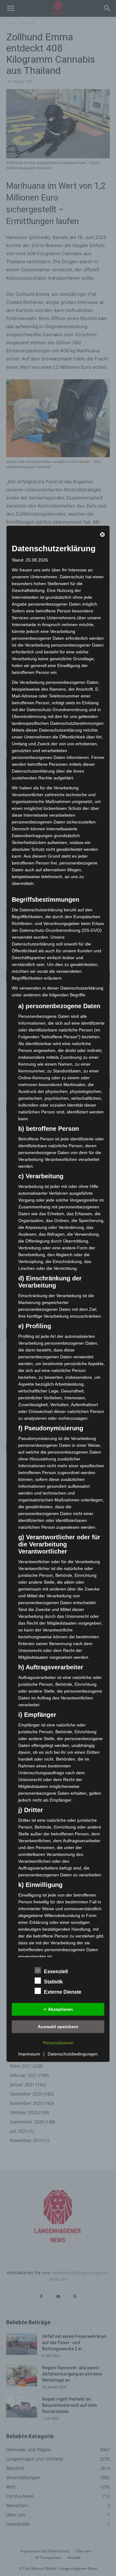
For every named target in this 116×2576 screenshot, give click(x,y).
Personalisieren (58, 2043)
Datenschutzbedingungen (73, 2054)
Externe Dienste (63, 1992)
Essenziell (56, 1971)
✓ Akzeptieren (58, 2009)
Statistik (53, 1982)
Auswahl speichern (58, 2026)
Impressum (29, 2054)
